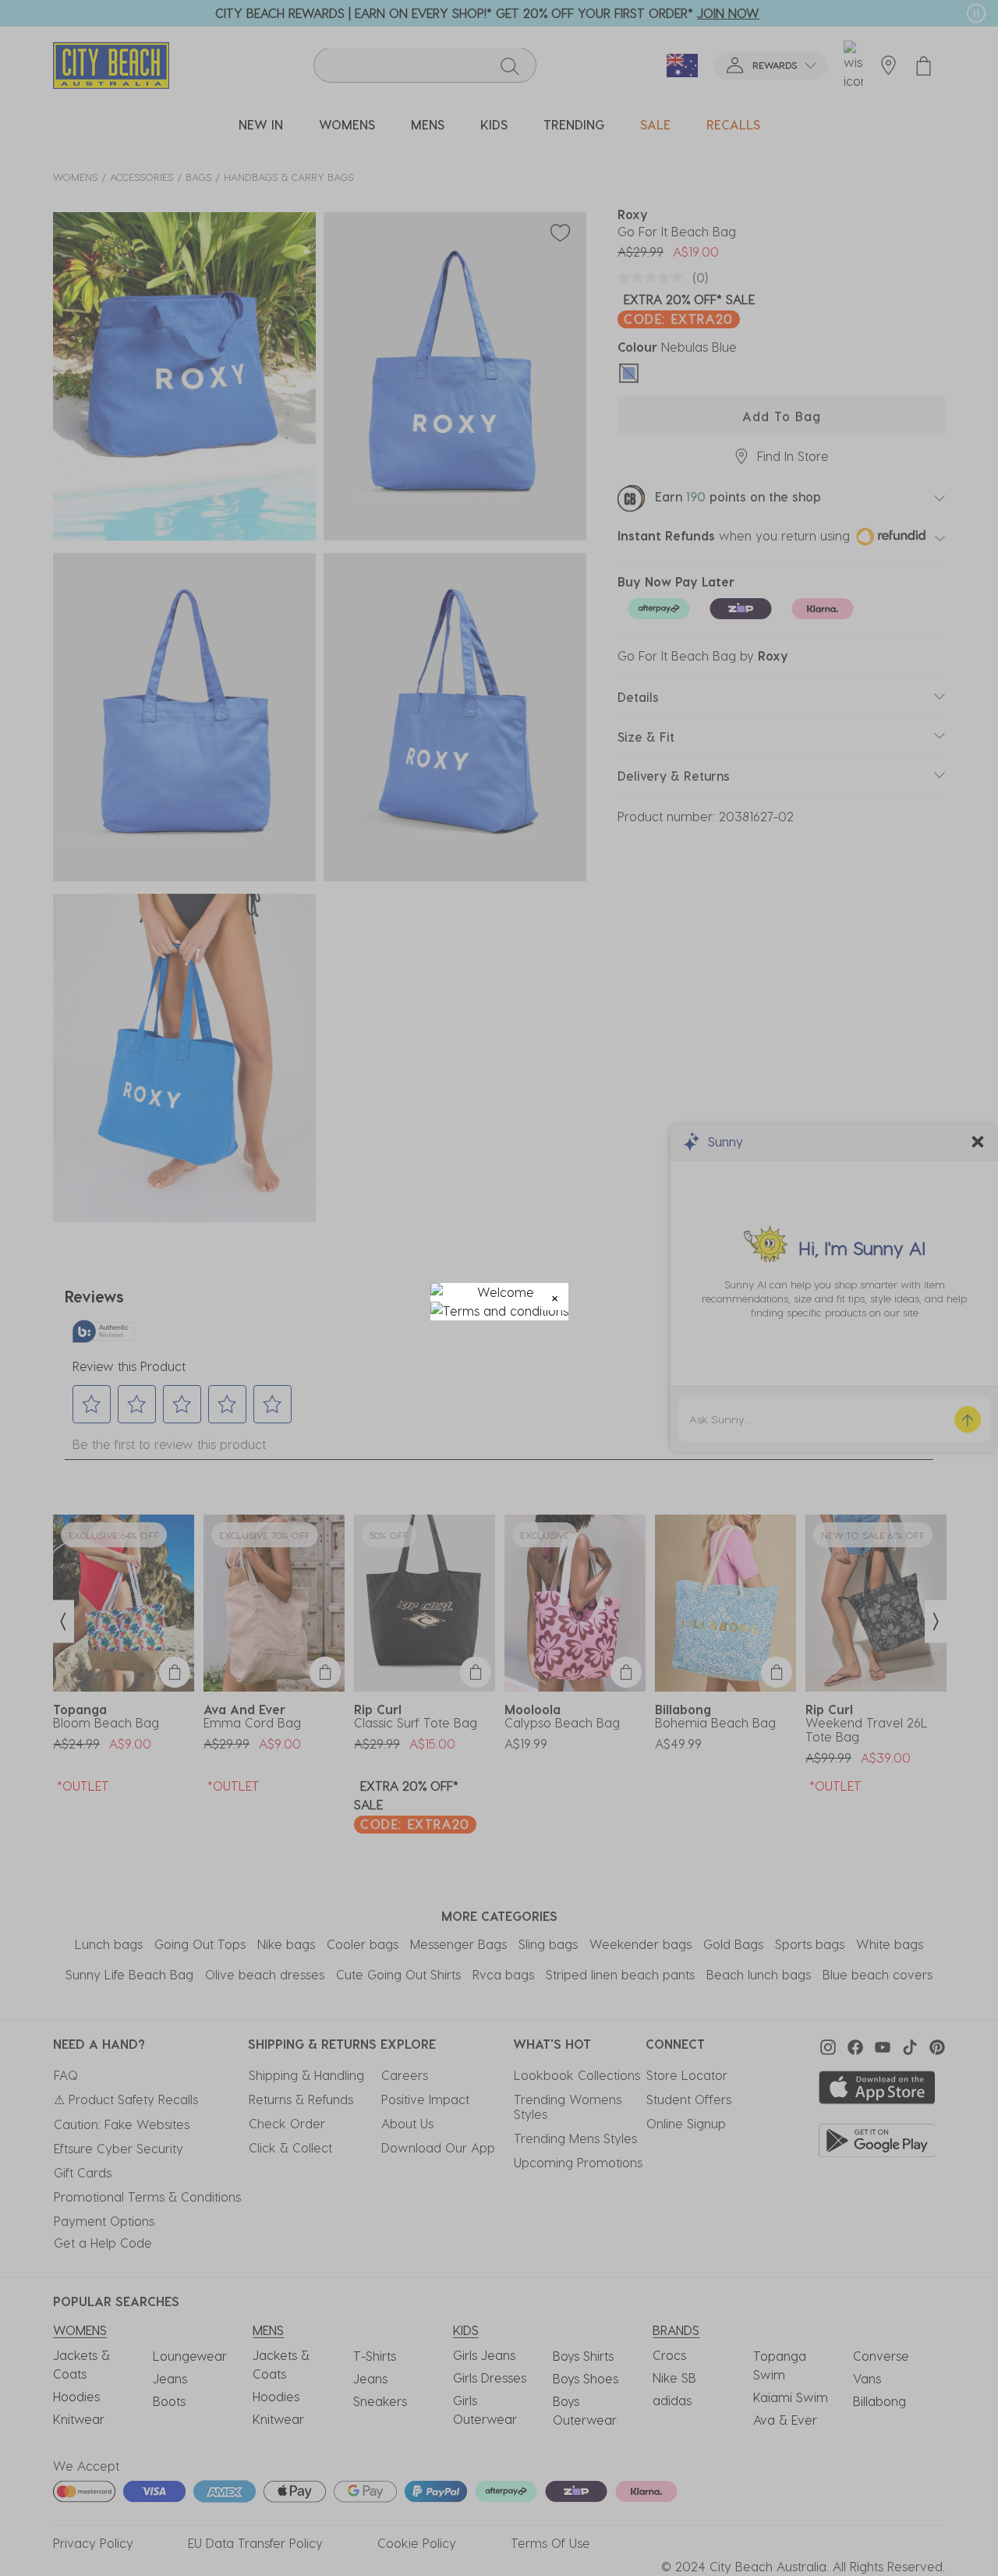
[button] (555, 1297)
